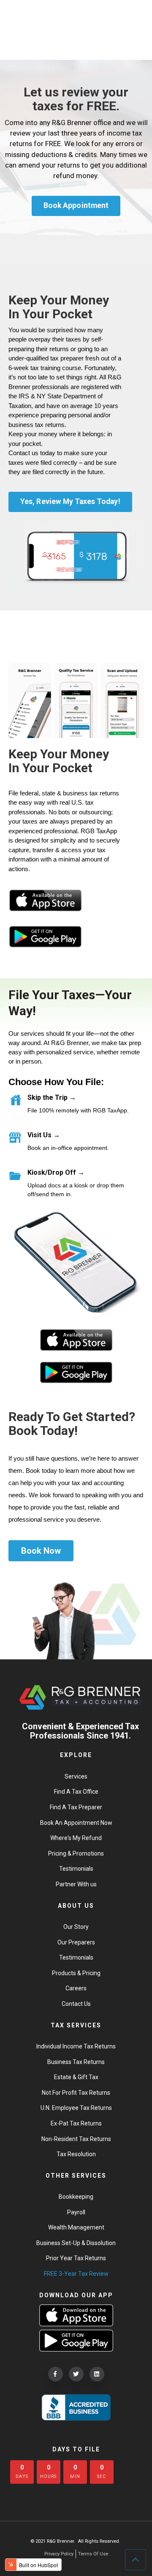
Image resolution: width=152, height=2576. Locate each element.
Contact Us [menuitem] (76, 2004)
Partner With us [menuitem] (76, 1884)
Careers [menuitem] (76, 1988)
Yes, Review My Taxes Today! (70, 501)
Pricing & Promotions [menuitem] (76, 1853)
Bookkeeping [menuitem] (76, 2197)
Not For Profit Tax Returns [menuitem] (76, 2093)
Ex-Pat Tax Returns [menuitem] (76, 2123)
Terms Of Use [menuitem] (93, 2554)
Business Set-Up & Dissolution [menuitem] (76, 2243)
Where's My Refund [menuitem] (76, 1838)
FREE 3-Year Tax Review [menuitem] (76, 2274)
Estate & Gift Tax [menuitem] (76, 2077)
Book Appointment (76, 205)
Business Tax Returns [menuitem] (76, 2062)
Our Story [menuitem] (76, 1927)
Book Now (41, 1551)
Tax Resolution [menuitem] (76, 2154)
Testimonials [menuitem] (76, 1869)
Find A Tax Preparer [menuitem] (76, 1807)
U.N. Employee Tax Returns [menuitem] (76, 2108)
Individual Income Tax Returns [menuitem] (76, 2046)
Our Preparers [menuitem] (76, 1942)
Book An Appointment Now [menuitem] (76, 1823)
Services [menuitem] (76, 1776)
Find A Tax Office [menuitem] (76, 1792)
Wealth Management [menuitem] (76, 2227)
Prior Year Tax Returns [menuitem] (76, 2258)
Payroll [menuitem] (76, 2212)
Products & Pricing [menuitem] (76, 1973)
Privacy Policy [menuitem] (59, 2554)
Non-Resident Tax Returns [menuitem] (76, 2139)
